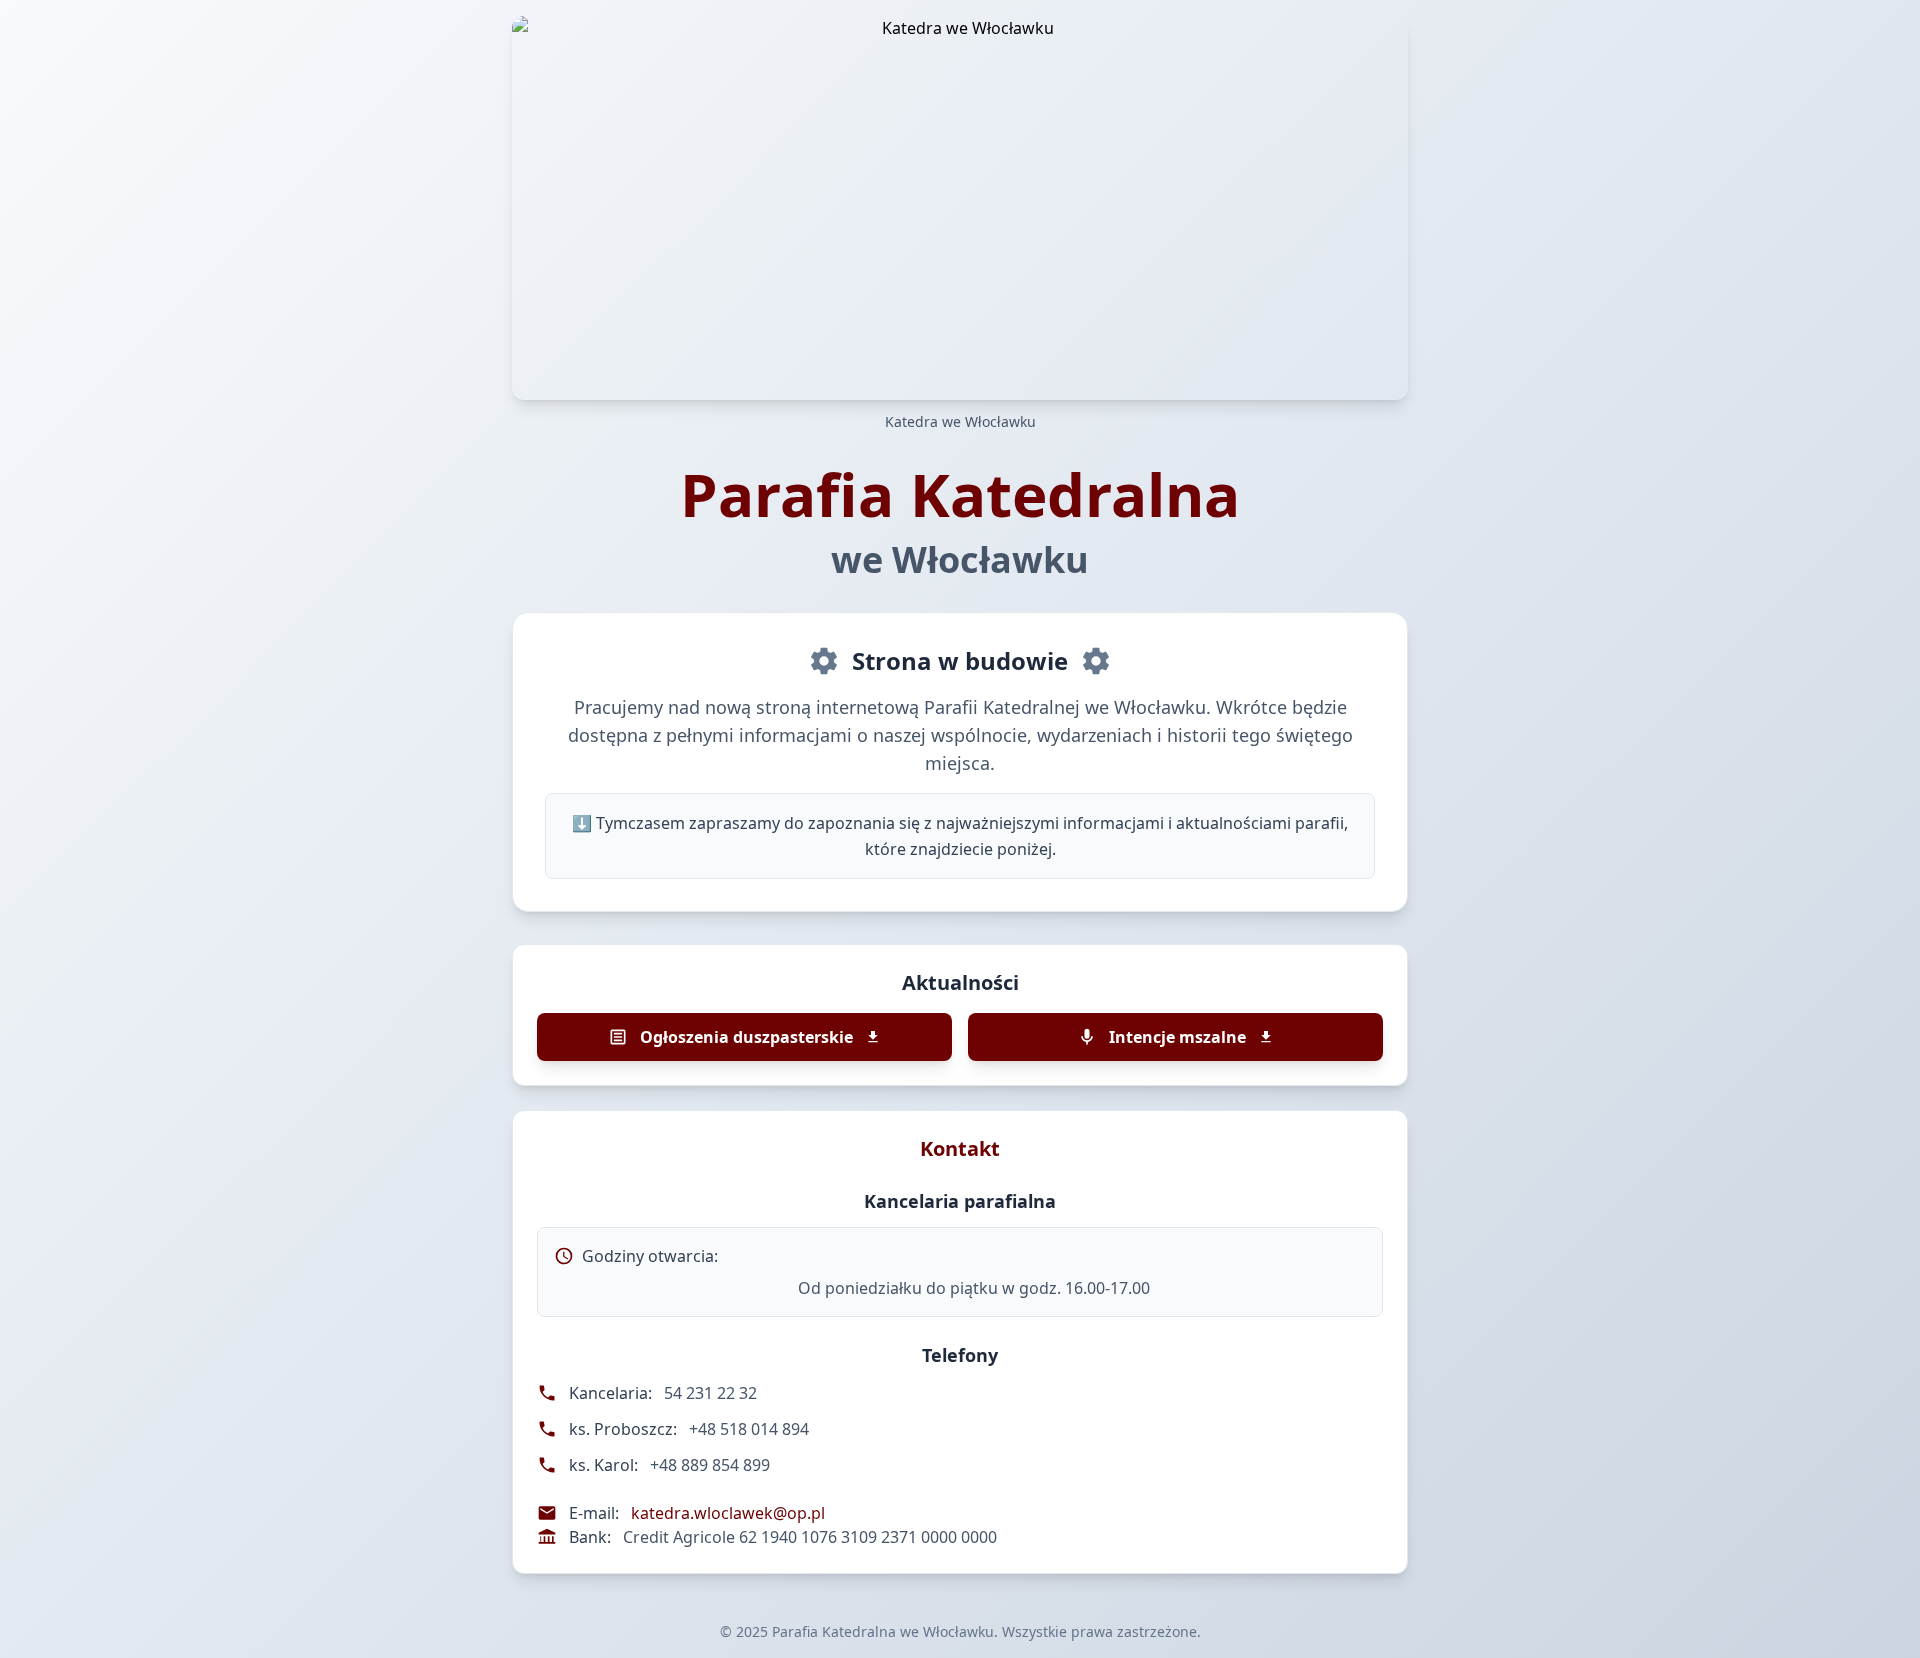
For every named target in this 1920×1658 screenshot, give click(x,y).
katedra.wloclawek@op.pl (728, 1513)
